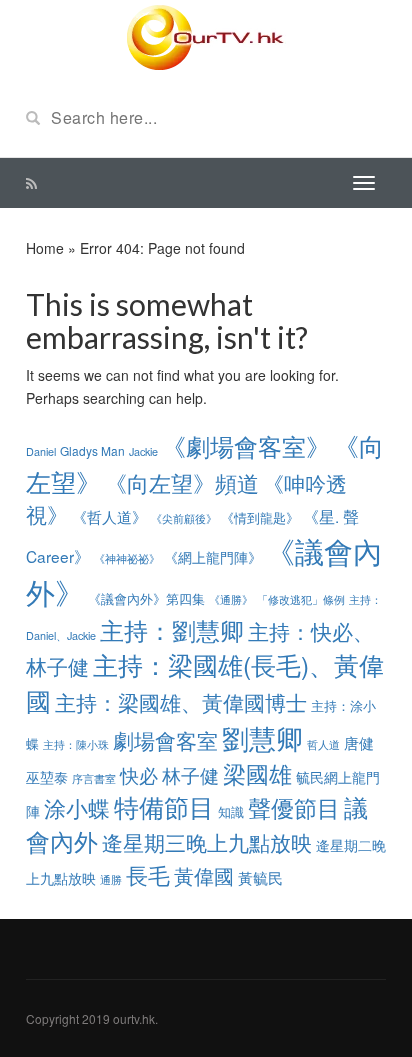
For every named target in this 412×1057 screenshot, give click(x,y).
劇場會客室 (165, 740)
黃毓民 (260, 877)
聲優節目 (294, 807)
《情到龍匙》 (260, 517)
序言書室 (94, 778)
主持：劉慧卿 (172, 630)
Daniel (41, 451)
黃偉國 (204, 875)
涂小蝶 (77, 807)
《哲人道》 (109, 516)
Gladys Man (92, 450)
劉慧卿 (262, 737)
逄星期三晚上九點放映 (207, 842)
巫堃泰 (47, 777)
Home (45, 248)
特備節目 (164, 806)
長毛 (148, 874)
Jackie (143, 451)
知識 (231, 811)
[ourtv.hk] (206, 38)
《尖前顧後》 (184, 518)
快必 (139, 775)
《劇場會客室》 (246, 445)
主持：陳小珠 (76, 744)
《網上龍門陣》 (213, 557)
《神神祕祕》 (127, 558)
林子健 (190, 775)
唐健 (359, 742)
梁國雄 (257, 773)
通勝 (111, 879)
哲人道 (323, 744)
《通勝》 (231, 599)
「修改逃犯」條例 (301, 599)
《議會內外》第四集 (146, 598)
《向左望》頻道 (182, 482)
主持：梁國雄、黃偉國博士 (181, 702)
